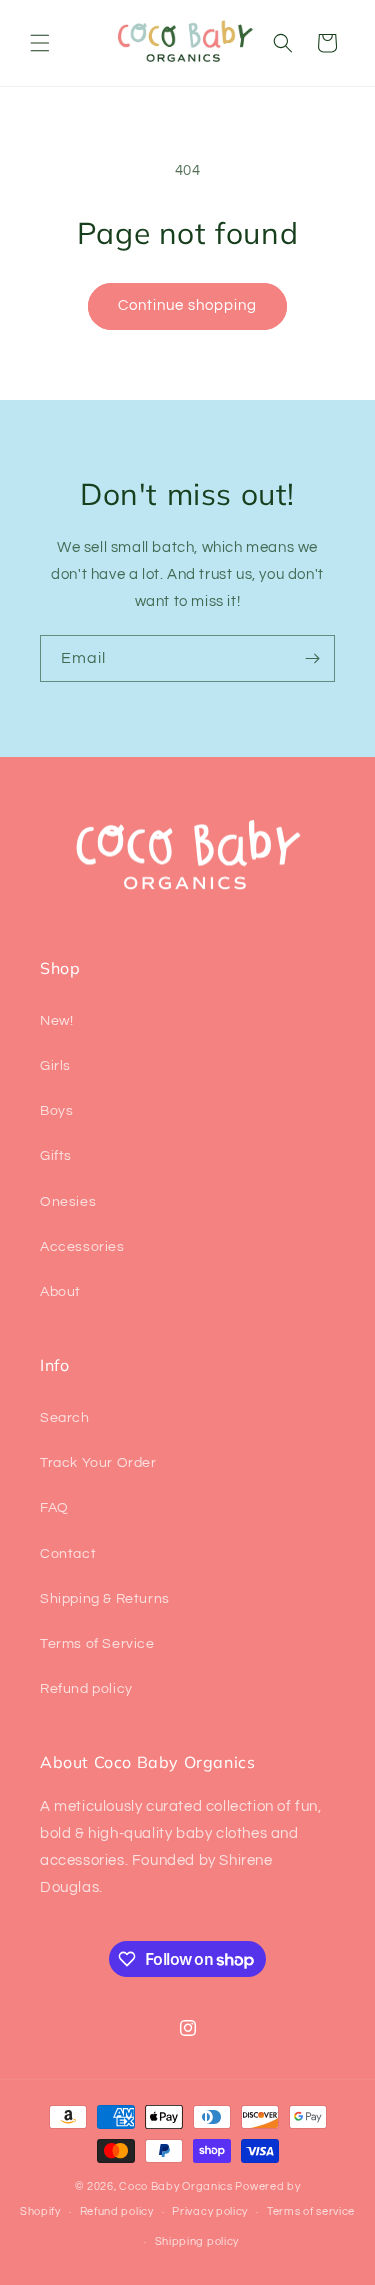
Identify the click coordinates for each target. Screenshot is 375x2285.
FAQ (54, 1508)
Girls (55, 1066)
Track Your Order (98, 1463)
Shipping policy (197, 2241)
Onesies (68, 1202)
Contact (68, 1554)
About (60, 1292)
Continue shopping (187, 305)
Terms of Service (97, 1644)
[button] (40, 43)
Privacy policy (210, 2211)
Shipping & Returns (105, 1599)
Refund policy (86, 1689)
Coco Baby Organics (176, 2186)
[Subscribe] (312, 658)
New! (56, 1021)
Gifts (56, 1156)
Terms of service (311, 2211)
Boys (56, 1111)
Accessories (82, 1247)
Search (65, 1418)
